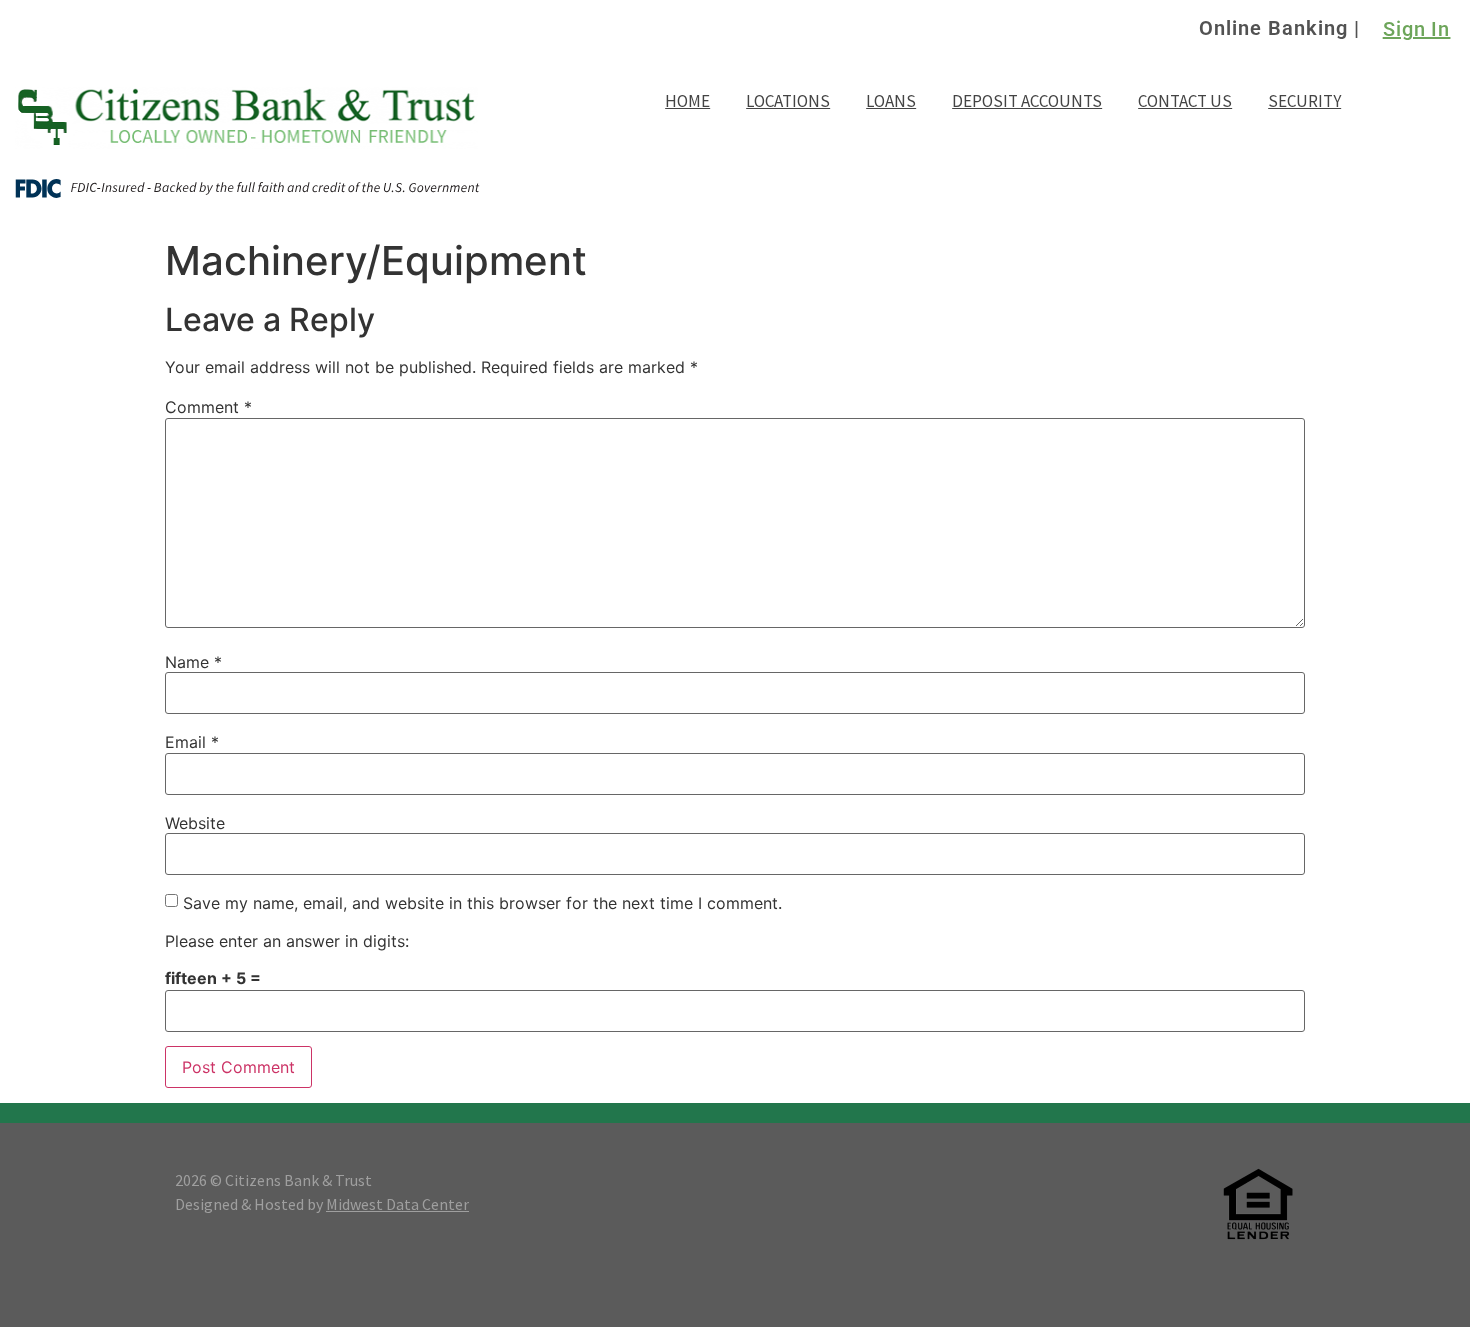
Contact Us (1185, 101)
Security (1304, 101)
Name (193, 662)
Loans (891, 101)
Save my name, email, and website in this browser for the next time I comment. (482, 903)
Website (195, 823)
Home (687, 101)
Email (192, 742)
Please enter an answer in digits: (287, 941)
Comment (208, 407)
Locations (788, 101)
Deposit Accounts (1027, 101)
